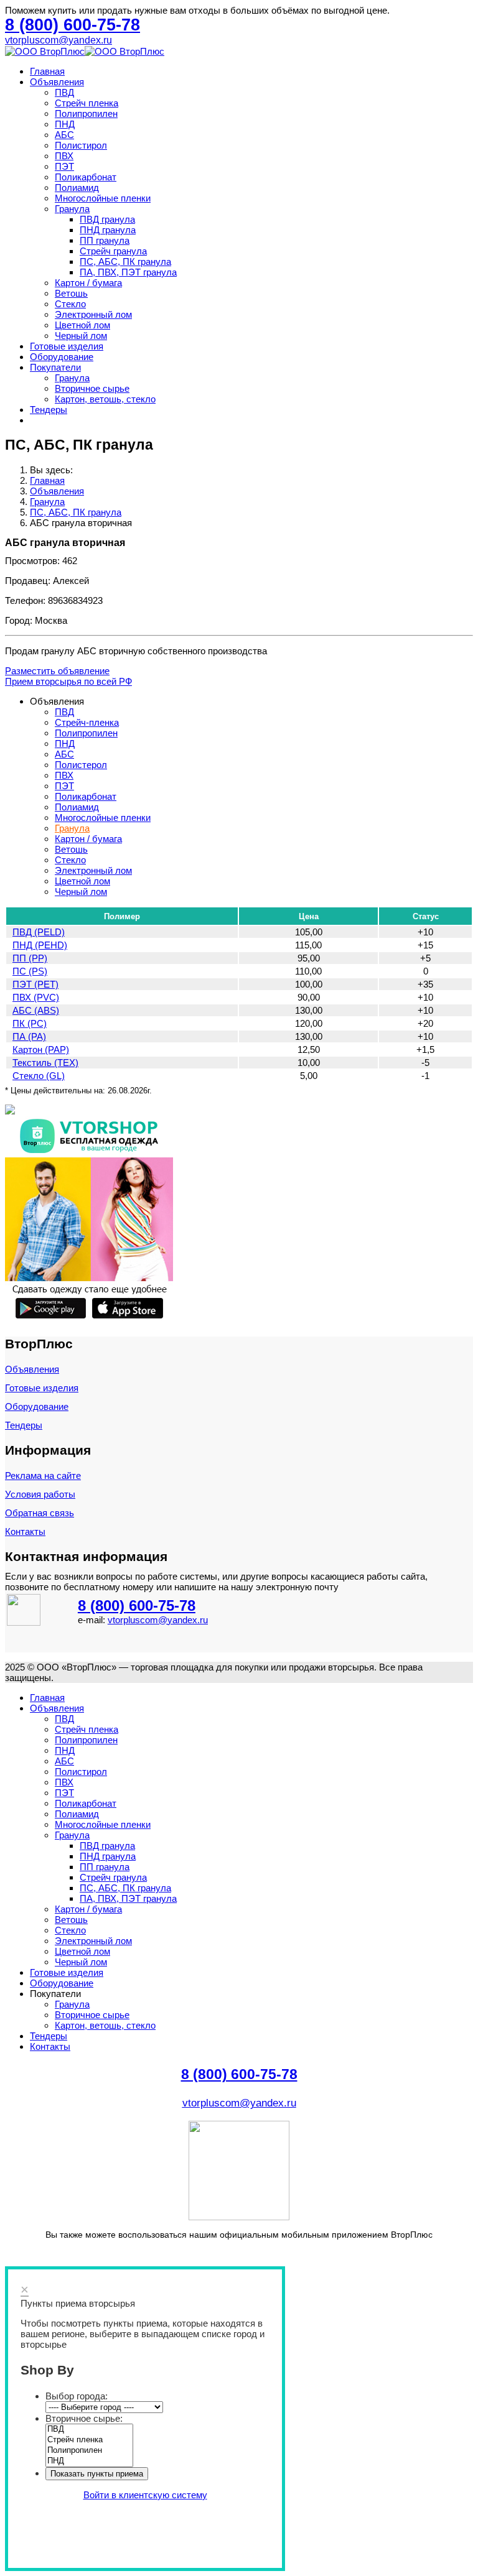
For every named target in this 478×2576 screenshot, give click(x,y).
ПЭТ (64, 166)
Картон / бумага (88, 283)
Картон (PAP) (41, 1049)
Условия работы (40, 1494)
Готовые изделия (67, 346)
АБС (64, 135)
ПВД (64, 92)
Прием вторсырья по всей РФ (68, 681)
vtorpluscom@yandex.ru (59, 40)
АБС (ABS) (36, 1010)
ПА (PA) (29, 1036)
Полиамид (77, 188)
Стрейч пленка (87, 103)
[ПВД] (89, 2430)
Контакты (25, 1531)
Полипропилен (86, 114)
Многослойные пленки (103, 198)
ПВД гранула (107, 219)
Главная (47, 71)
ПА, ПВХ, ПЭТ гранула (128, 272)
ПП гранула (105, 240)
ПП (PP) (30, 958)
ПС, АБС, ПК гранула (125, 262)
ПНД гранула (108, 230)
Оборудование (62, 357)
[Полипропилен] (89, 2451)
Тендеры (49, 410)
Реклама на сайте (43, 1476)
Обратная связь (40, 1513)
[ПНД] (89, 2461)
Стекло (70, 304)
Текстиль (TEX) (45, 1063)
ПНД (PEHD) (40, 945)
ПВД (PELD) (39, 932)
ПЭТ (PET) (35, 984)
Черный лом (81, 336)
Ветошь (71, 293)
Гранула (72, 209)
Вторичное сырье (92, 388)
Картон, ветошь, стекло (105, 399)
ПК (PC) (30, 1023)
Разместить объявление (57, 671)
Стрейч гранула (113, 251)
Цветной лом (82, 325)
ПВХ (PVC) (36, 997)
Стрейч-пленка (87, 722)
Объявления (57, 82)
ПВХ (64, 156)
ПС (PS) (30, 971)
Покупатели (55, 367)
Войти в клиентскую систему (145, 2495)
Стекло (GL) (39, 1076)
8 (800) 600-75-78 (137, 1605)
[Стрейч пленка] (89, 2440)
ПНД (65, 124)
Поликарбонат (86, 177)
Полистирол (81, 145)
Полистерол (81, 765)
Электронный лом (93, 314)
